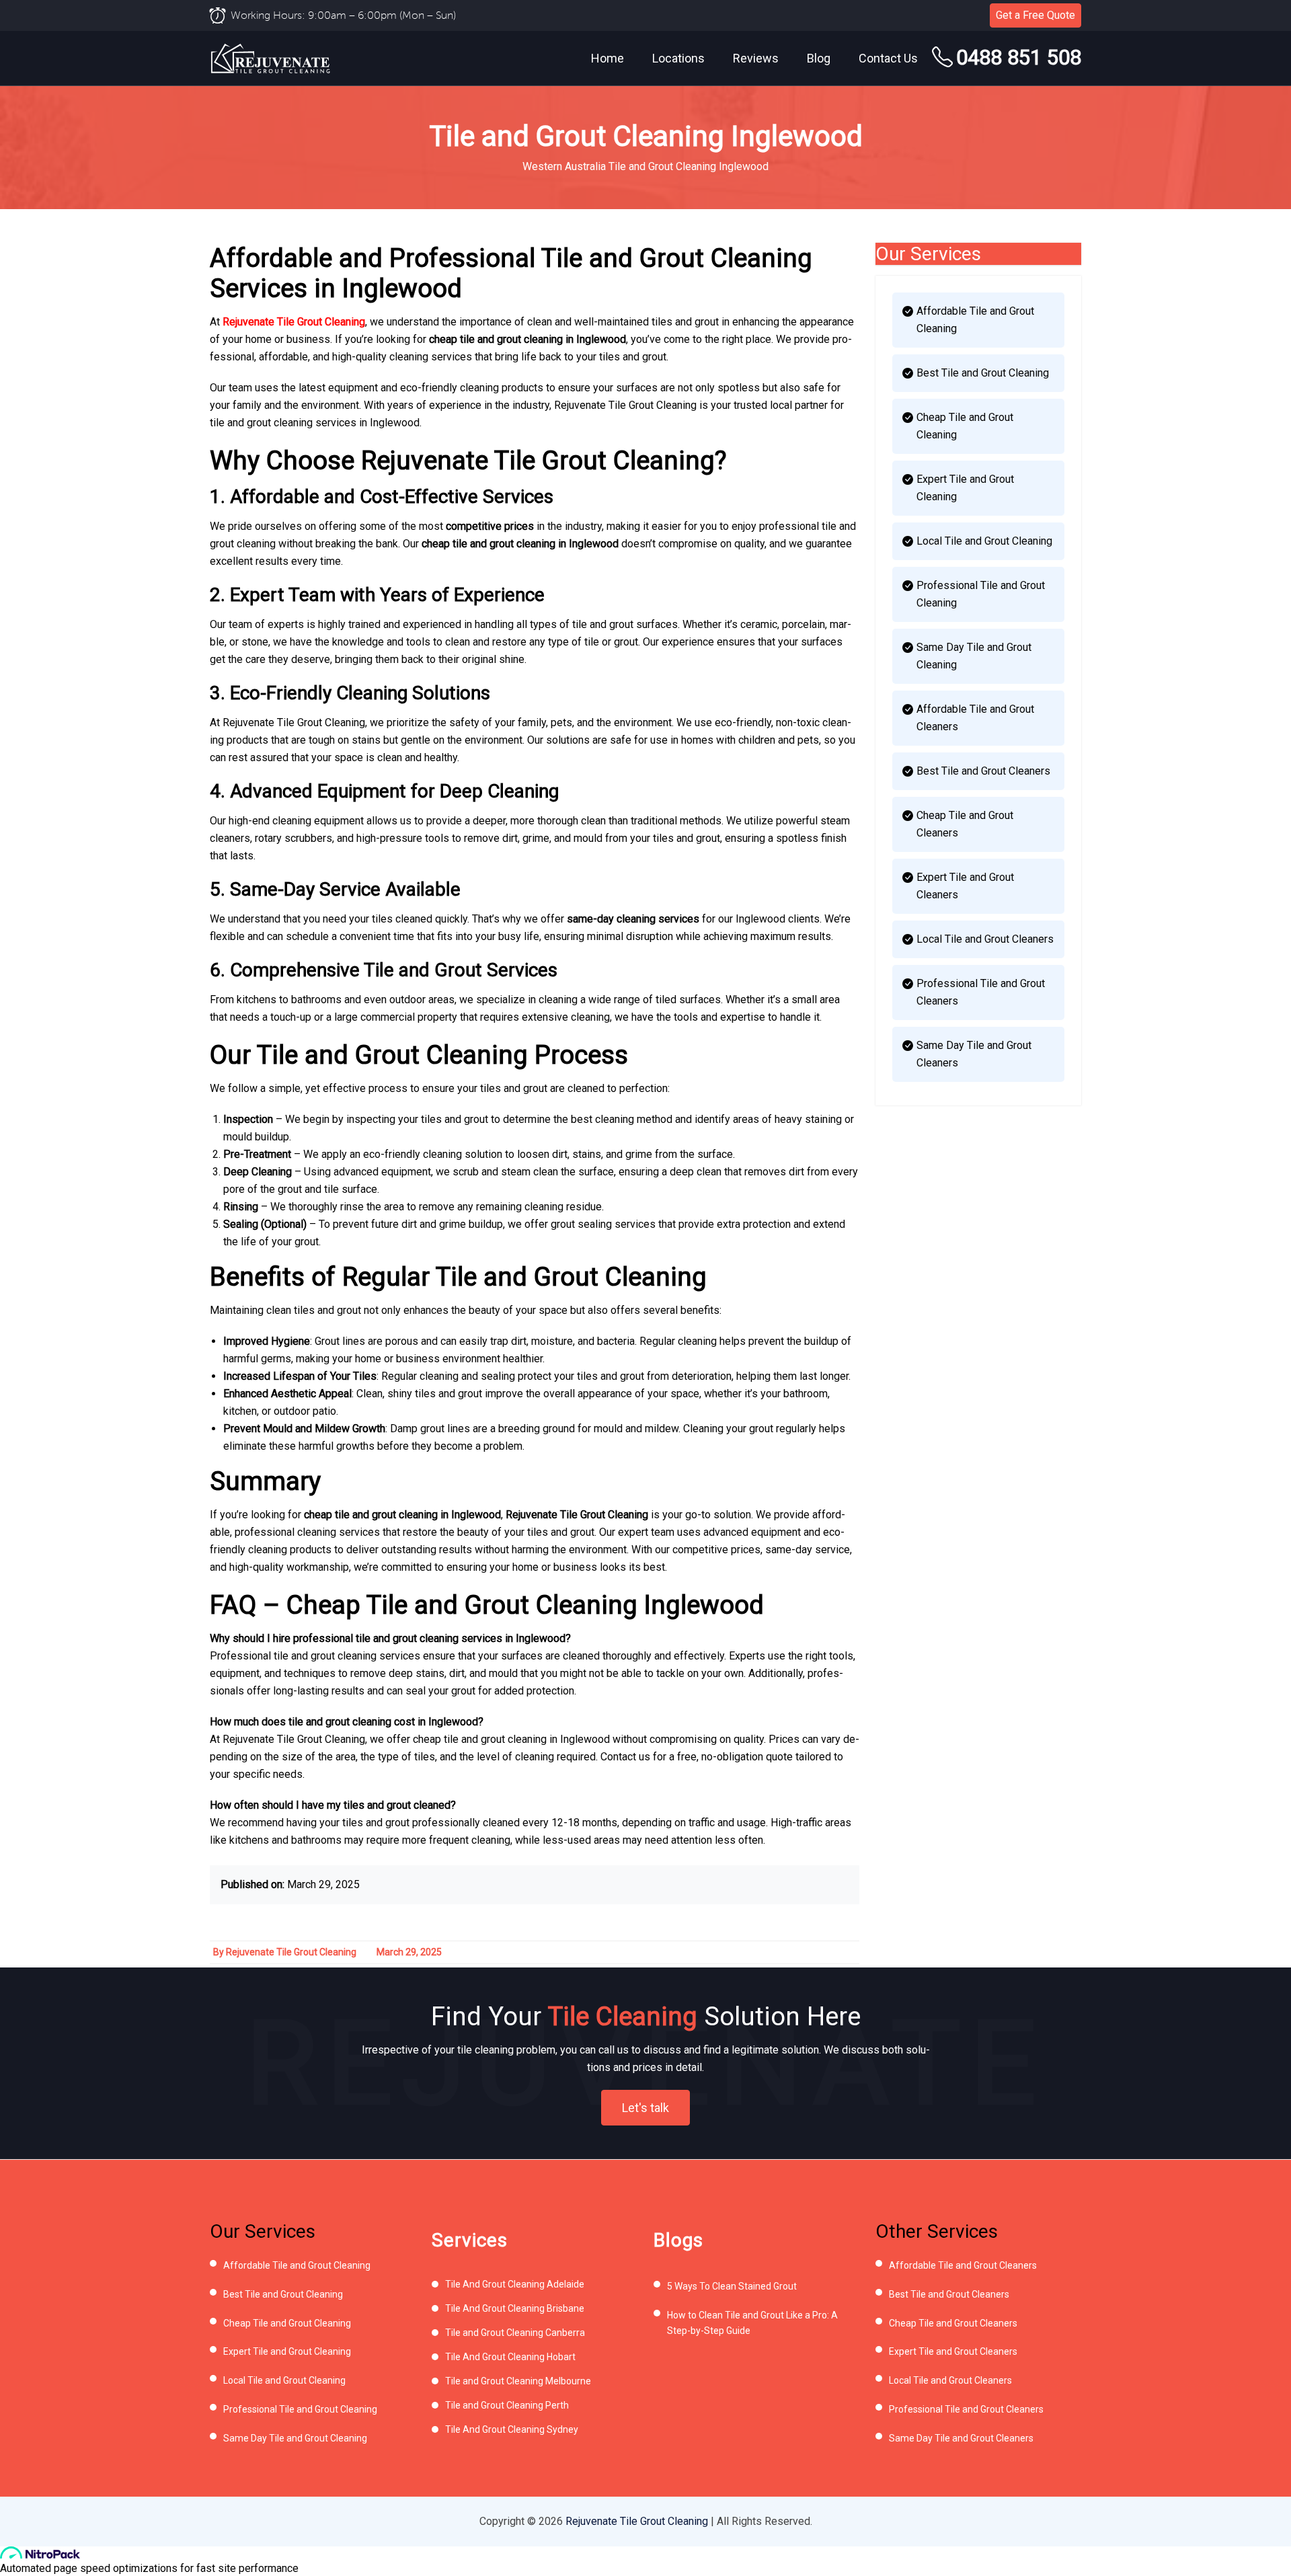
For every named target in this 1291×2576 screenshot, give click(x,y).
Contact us (888, 58)
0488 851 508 (1019, 57)
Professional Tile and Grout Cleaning (981, 594)
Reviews (756, 58)
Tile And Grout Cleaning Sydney (512, 2429)
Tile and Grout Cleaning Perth (507, 2405)
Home (608, 58)
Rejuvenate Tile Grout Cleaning (294, 322)
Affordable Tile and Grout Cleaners (975, 718)
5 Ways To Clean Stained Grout (732, 2286)
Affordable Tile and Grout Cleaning (975, 320)
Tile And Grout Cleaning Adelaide (515, 2284)
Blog (819, 58)
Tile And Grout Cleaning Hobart (510, 2357)
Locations (678, 58)
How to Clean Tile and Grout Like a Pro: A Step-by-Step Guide (752, 2323)
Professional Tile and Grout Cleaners (981, 992)
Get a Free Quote (1035, 15)
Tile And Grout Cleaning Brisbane (515, 2308)
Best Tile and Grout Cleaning (983, 373)
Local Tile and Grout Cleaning (984, 541)
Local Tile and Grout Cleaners (985, 939)
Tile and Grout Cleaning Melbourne (518, 2381)
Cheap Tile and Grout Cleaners (965, 824)
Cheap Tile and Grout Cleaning (965, 426)
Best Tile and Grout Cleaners (983, 771)
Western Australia (564, 166)
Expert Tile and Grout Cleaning (965, 488)
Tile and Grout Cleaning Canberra (515, 2333)
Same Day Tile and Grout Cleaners (974, 1054)
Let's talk (645, 2108)
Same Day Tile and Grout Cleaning (974, 656)
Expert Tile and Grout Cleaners (965, 886)
